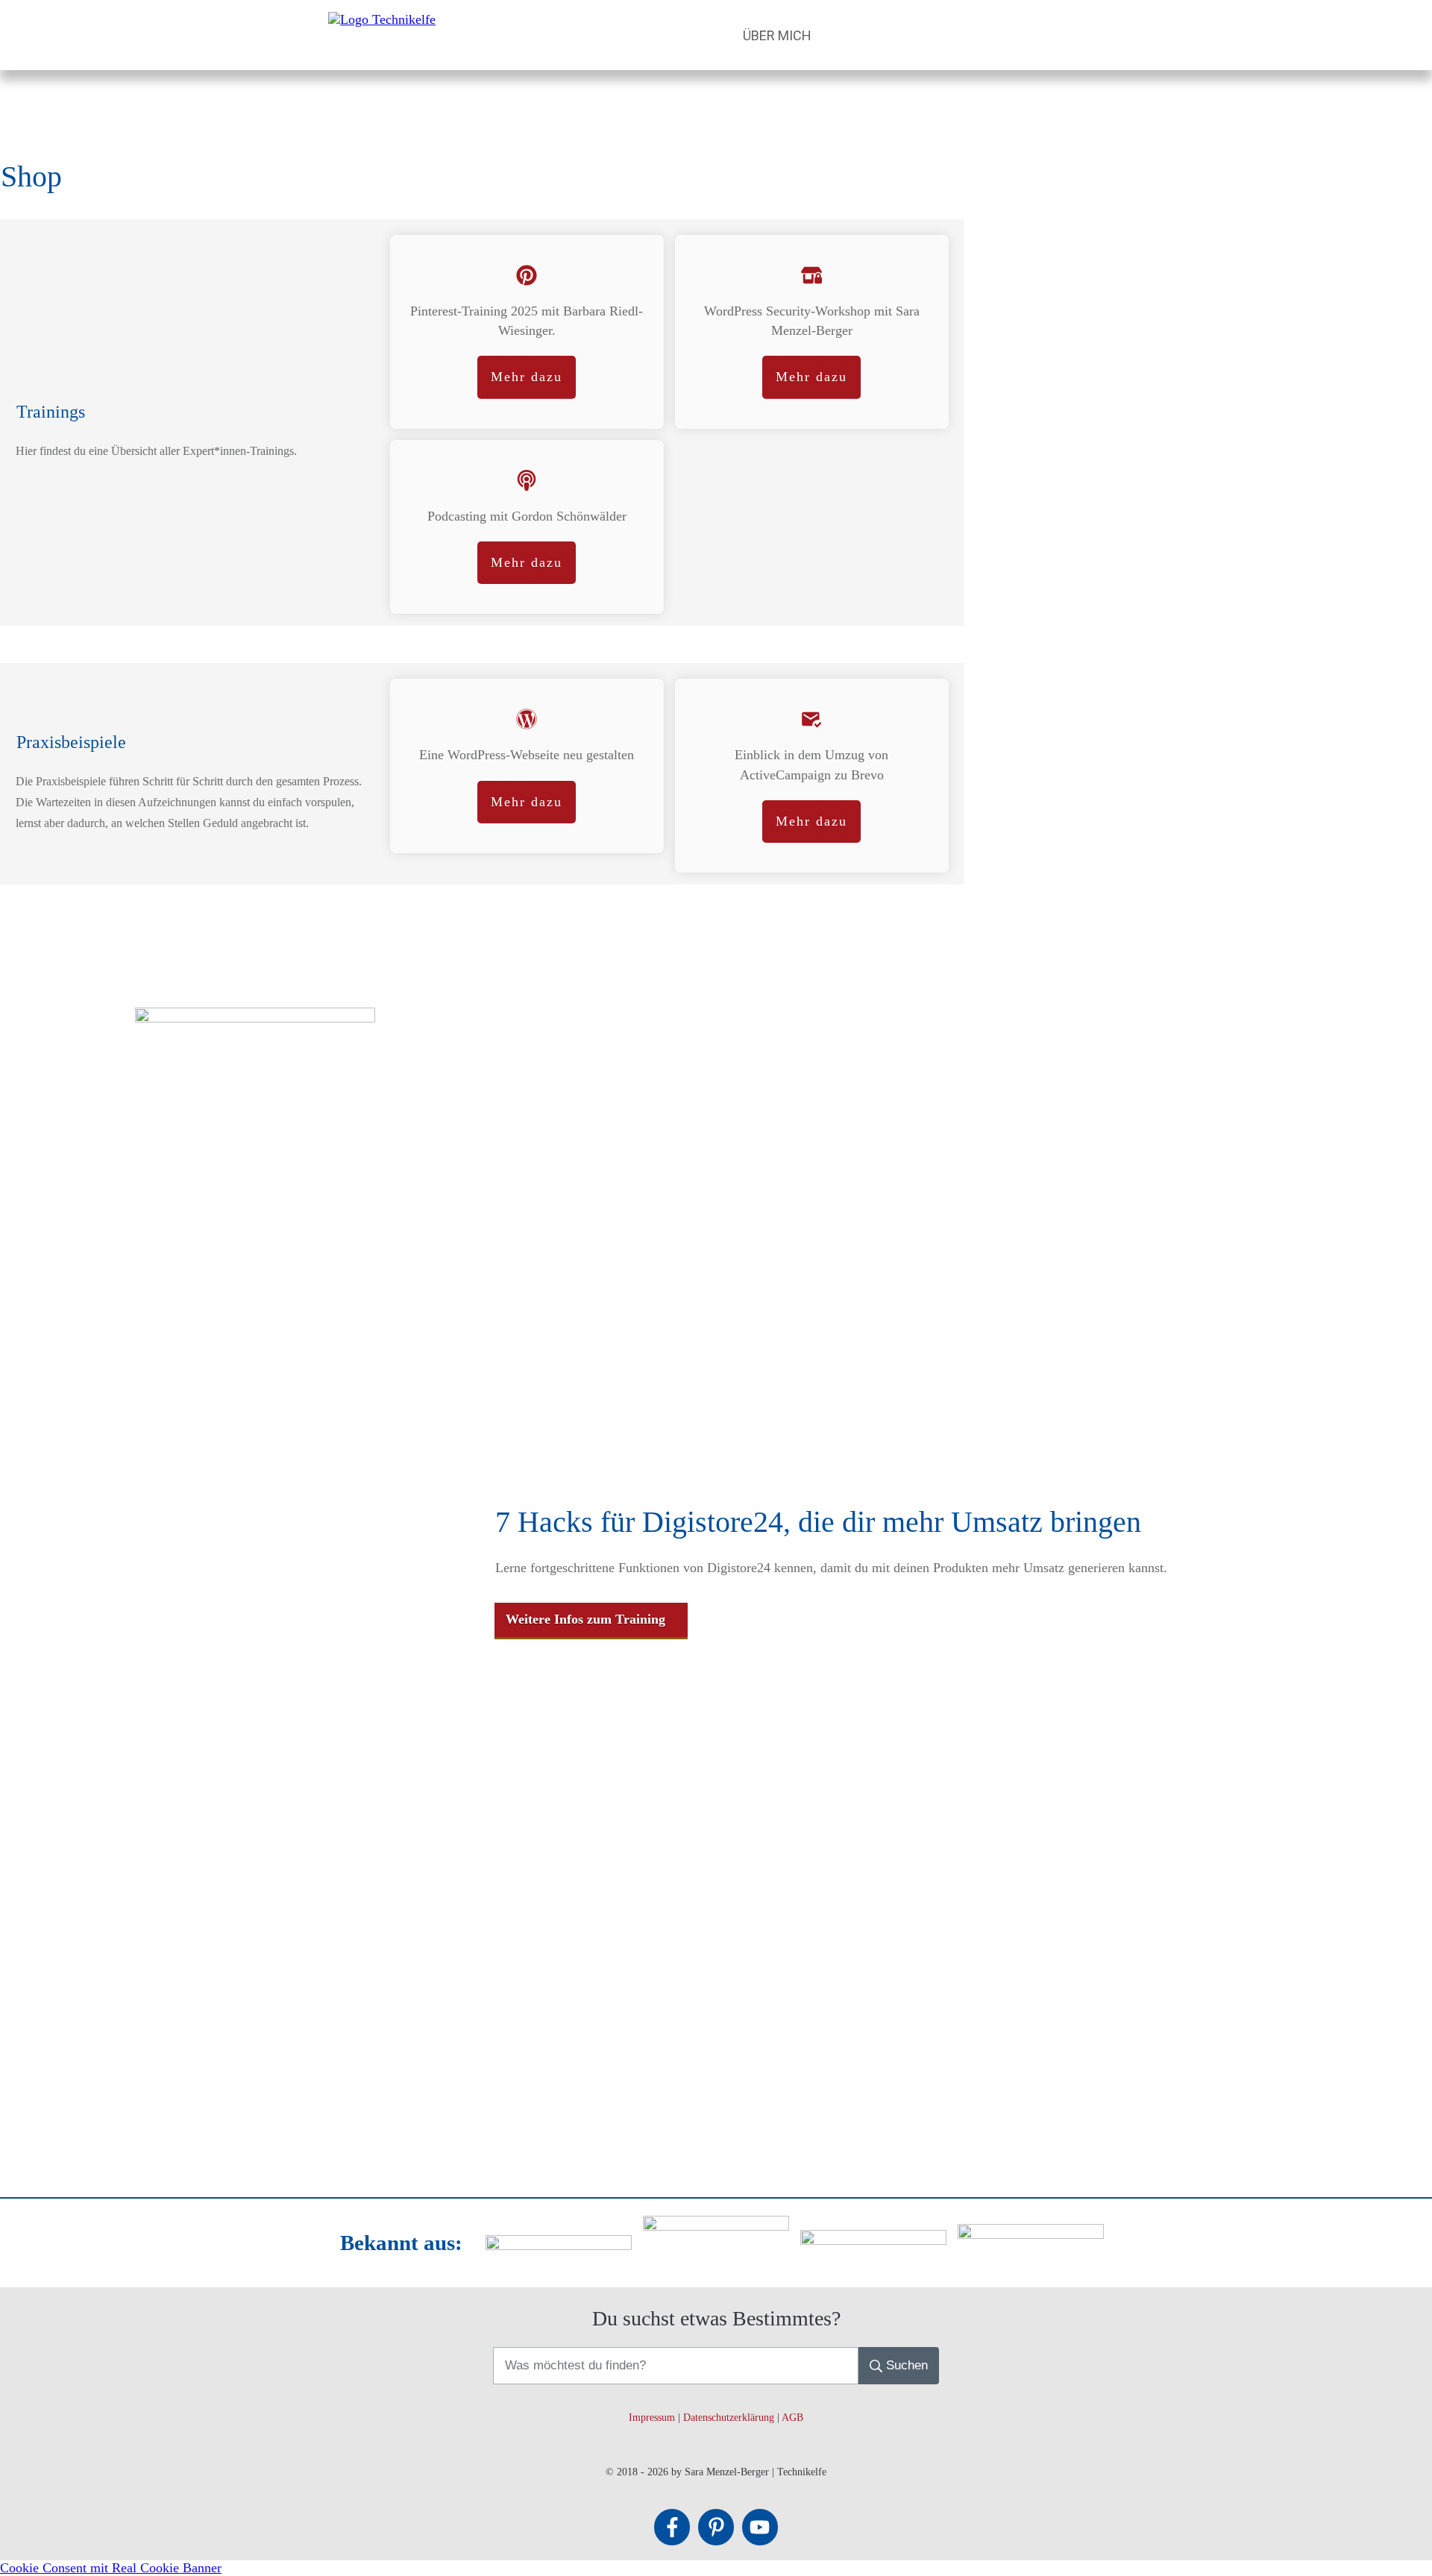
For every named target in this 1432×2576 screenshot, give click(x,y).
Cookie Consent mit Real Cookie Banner (111, 2568)
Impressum (652, 2418)
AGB (792, 2418)
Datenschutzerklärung (729, 2418)
